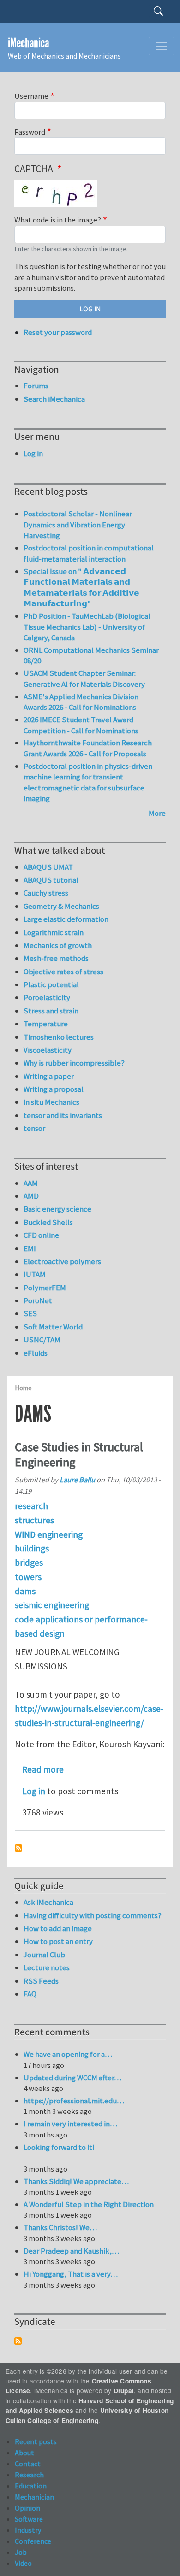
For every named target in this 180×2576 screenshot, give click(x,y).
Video (23, 2563)
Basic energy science (57, 1209)
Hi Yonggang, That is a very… (71, 2274)
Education (31, 2486)
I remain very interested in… (70, 2124)
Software (29, 2519)
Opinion (27, 2508)
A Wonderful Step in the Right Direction (89, 2204)
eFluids (36, 1353)
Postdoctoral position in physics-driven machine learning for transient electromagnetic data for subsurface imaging (88, 782)
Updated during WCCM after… (72, 2078)
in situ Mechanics (51, 1102)
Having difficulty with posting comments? (93, 1915)
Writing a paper (49, 1076)
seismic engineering (52, 1605)
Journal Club (44, 1955)
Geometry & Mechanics (61, 906)
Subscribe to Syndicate (18, 2341)
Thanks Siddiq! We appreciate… (76, 2181)
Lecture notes (47, 1967)
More (157, 813)
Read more (43, 1769)
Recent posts (36, 2441)
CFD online (41, 1235)
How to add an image (58, 1928)
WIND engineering (49, 1534)
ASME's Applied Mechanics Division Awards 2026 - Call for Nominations (81, 702)
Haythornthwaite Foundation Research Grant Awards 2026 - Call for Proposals (88, 748)
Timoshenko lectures (59, 1037)
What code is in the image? (58, 220)
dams (25, 1591)
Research (29, 2475)
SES (30, 1313)
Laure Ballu (77, 1480)
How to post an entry (58, 1941)
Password (30, 132)
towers (28, 1577)
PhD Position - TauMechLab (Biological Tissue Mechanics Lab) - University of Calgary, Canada (87, 627)
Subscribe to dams (18, 1848)
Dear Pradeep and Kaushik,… (71, 2251)
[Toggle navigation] (162, 46)
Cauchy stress (46, 893)
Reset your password (58, 332)
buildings (32, 1548)
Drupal (124, 2391)
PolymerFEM (45, 1288)
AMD (31, 1196)
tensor (34, 1128)
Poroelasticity (47, 997)
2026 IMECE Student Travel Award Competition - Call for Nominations (81, 725)
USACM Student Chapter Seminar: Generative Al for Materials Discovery (84, 679)
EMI (30, 1248)
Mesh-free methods (56, 958)
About (24, 2453)
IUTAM (35, 1274)
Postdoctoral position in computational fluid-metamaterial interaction (89, 553)
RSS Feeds (41, 1981)
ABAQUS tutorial (51, 880)
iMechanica (28, 43)
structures (34, 1520)
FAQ (30, 1994)
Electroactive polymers (62, 1261)
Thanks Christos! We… (60, 2227)
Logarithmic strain (54, 932)
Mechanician (34, 2497)
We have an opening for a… (68, 2054)
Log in (34, 1791)
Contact (28, 2464)
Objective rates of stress (63, 972)
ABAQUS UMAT (48, 867)
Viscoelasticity (48, 1050)
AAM (31, 1183)
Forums (36, 386)
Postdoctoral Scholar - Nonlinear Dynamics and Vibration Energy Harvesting (78, 524)
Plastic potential (51, 984)
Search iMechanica (54, 399)
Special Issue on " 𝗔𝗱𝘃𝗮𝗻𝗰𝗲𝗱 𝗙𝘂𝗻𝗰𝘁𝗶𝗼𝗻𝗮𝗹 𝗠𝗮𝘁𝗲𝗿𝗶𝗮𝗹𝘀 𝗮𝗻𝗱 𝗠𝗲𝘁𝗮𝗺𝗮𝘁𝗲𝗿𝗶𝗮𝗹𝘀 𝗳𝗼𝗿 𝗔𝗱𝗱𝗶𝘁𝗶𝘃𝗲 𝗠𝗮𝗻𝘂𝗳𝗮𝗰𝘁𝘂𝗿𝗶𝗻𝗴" (81, 588)
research (31, 1506)
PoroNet (38, 1300)
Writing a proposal (54, 1089)
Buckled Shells (48, 1222)
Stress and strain (51, 1011)
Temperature (46, 1024)
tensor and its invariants (63, 1115)
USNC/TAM (42, 1340)
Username (31, 96)
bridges (29, 1563)
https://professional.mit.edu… (74, 2101)
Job (21, 2552)
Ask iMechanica (48, 1902)
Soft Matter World (53, 1327)
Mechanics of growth (58, 945)
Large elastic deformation (66, 919)
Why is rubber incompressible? (74, 1063)
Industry (28, 2530)
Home (23, 1388)
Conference (33, 2541)
